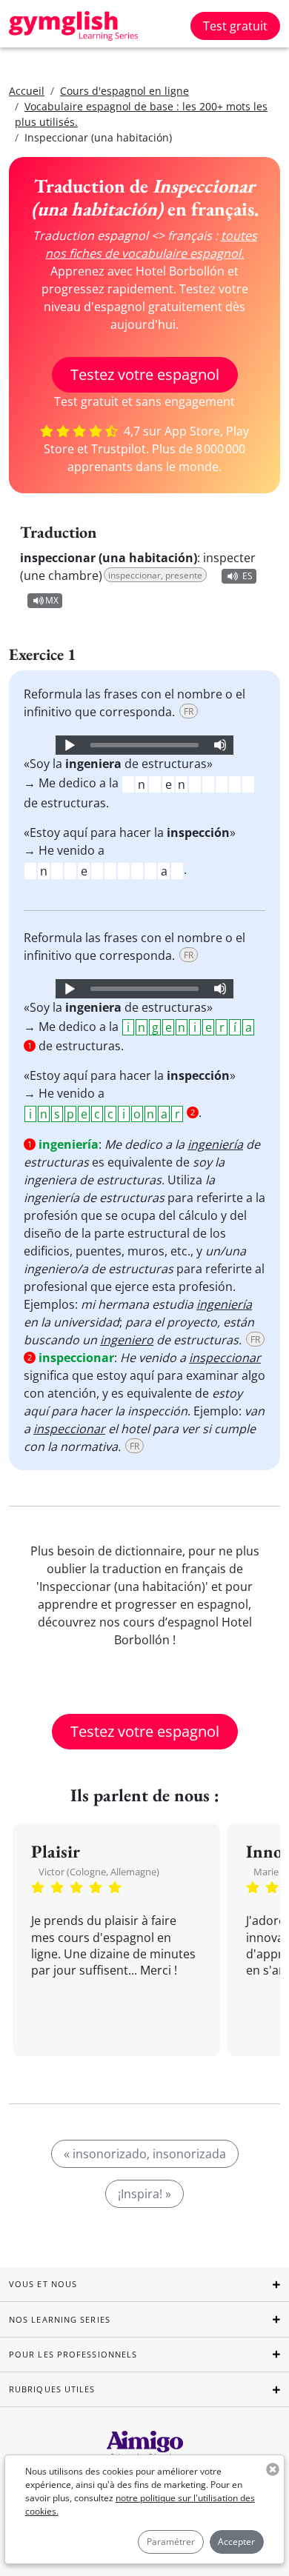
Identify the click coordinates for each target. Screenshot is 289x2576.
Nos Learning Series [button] (60, 2319)
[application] (144, 745)
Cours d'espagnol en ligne (124, 91)
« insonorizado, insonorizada (145, 2154)
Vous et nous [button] (43, 2284)
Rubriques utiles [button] (52, 2389)
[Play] (69, 745)
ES (248, 576)
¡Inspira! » (144, 2194)
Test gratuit (235, 26)
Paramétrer (171, 2542)
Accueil (27, 91)
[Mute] (220, 745)
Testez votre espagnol (145, 374)
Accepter (236, 2542)
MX (52, 600)
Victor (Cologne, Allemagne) (99, 1872)
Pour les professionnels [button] (73, 2354)
